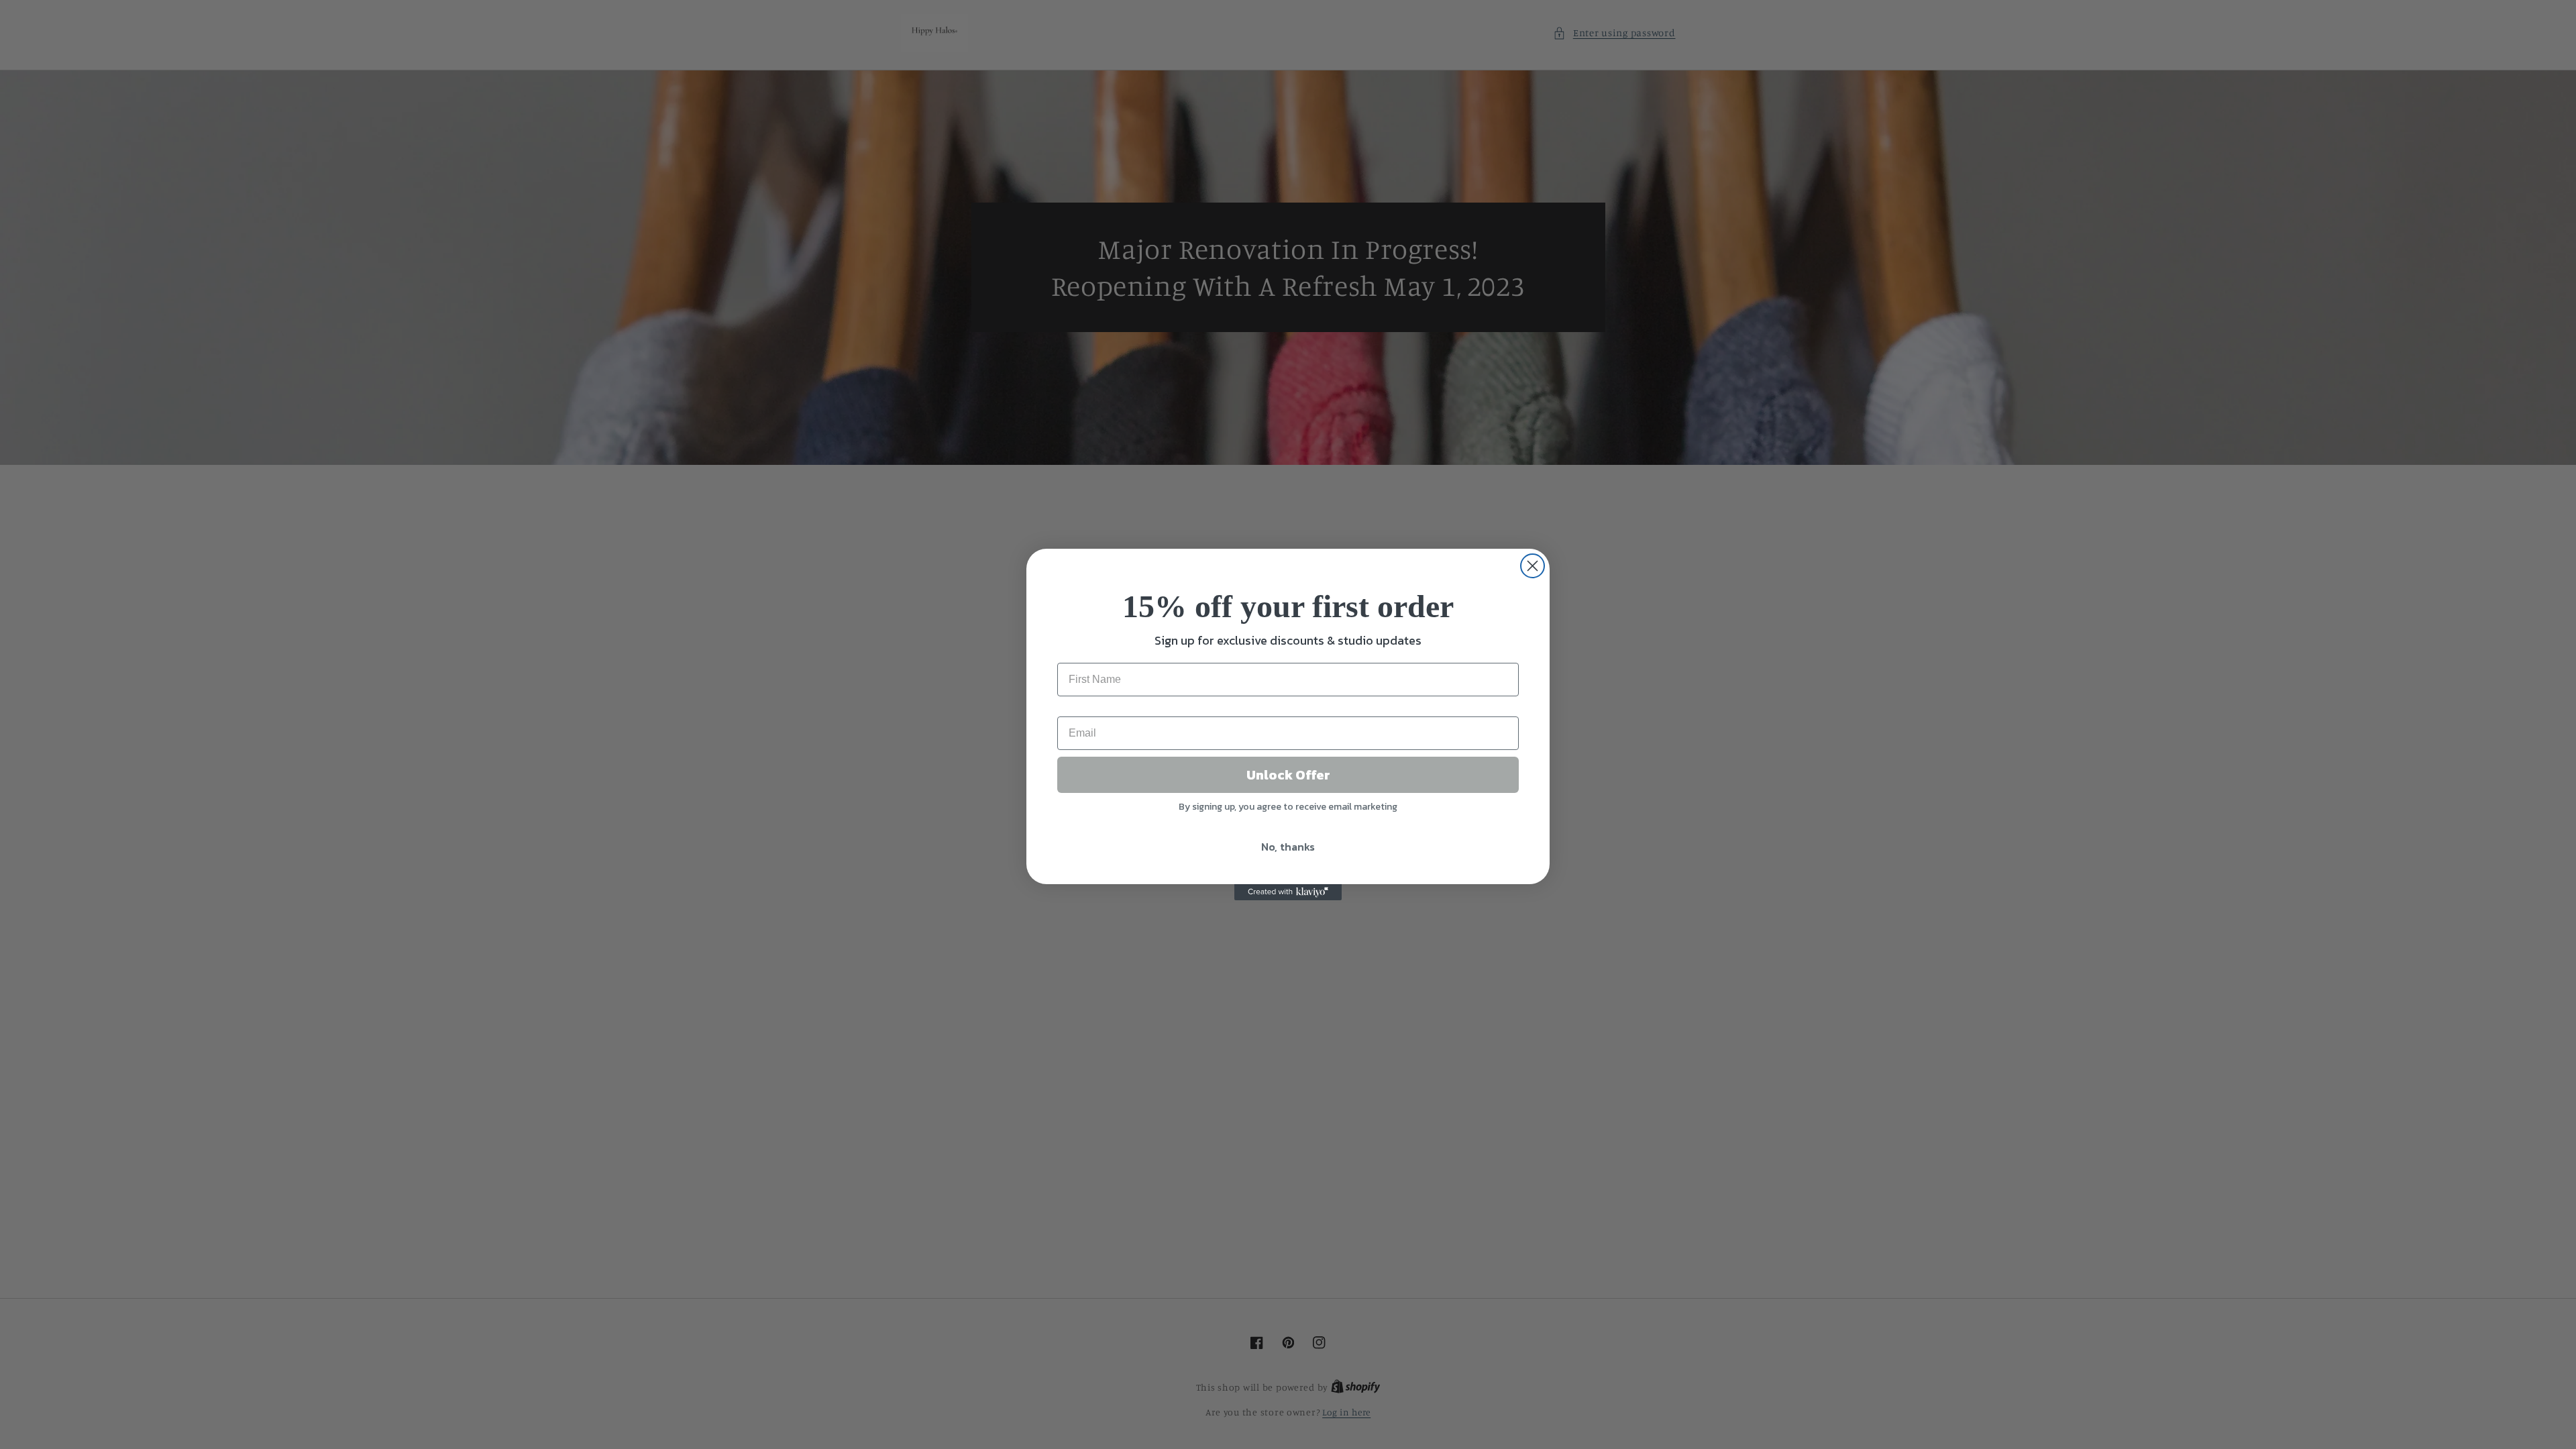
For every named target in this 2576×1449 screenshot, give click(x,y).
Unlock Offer (1288, 775)
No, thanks (1288, 847)
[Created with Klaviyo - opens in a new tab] (1288, 892)
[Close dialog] (1533, 566)
